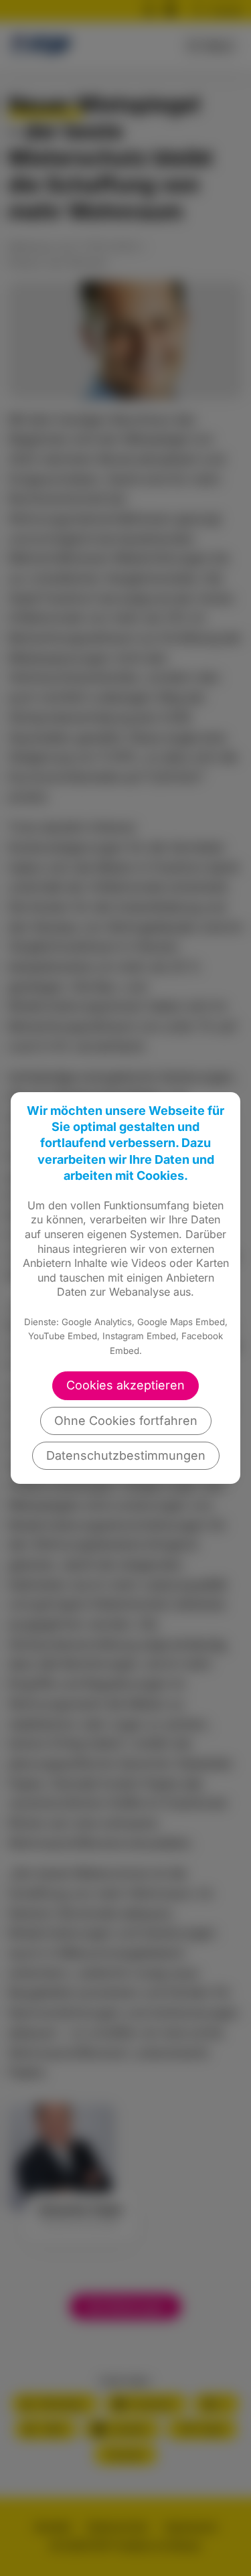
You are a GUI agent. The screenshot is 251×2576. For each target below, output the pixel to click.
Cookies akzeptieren (125, 1385)
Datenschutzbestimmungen (126, 1455)
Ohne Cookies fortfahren (126, 1421)
